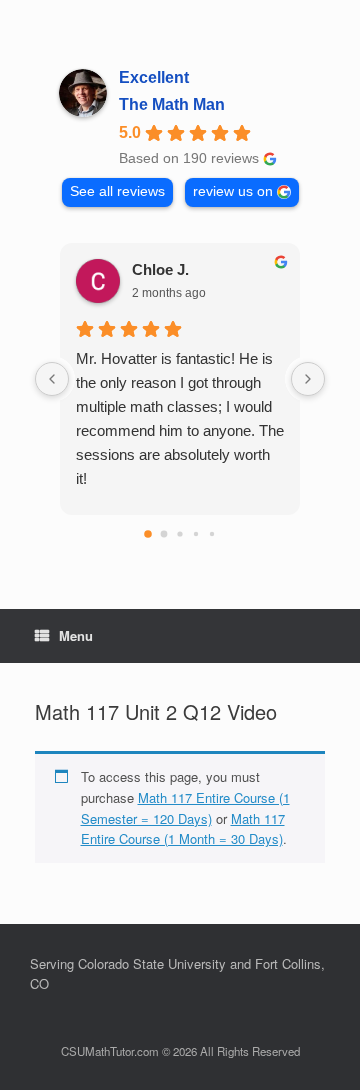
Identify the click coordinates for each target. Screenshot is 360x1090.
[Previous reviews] (52, 379)
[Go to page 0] (148, 534)
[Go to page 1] (164, 534)
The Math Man (172, 104)
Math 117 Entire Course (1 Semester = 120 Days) (185, 808)
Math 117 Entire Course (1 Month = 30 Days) (183, 829)
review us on (233, 191)
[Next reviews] (308, 379)
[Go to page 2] (179, 533)
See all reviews (117, 191)
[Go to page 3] (196, 534)
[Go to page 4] (212, 534)
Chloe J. (160, 269)
